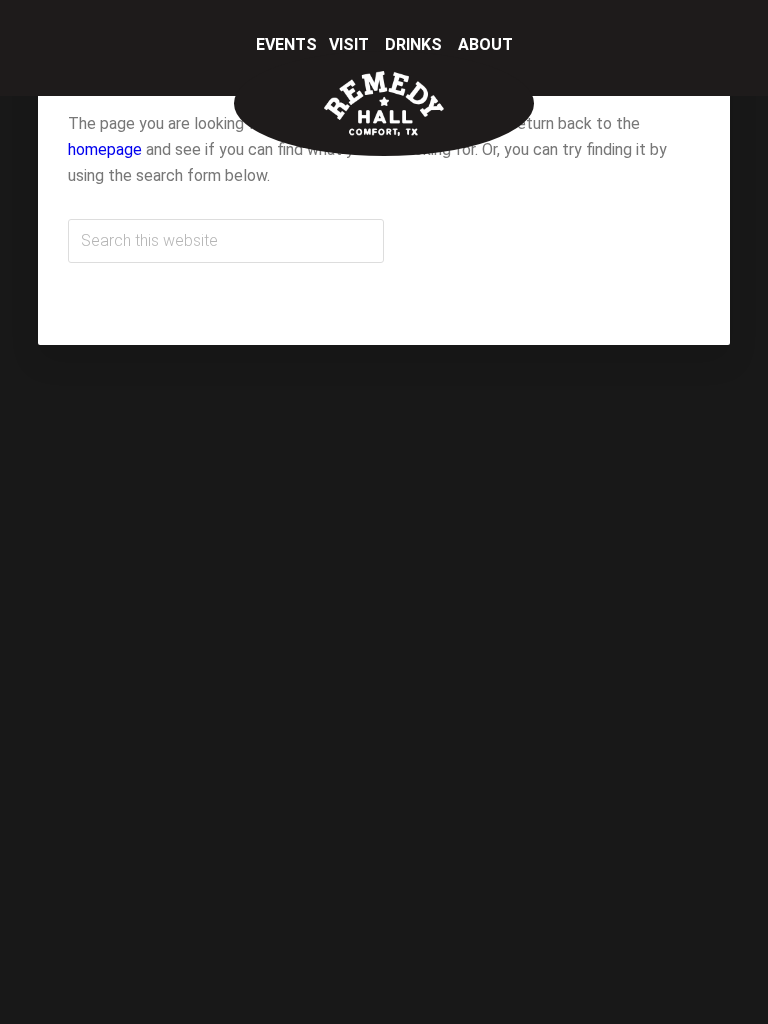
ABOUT (485, 44)
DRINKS (415, 44)
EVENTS (288, 44)
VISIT (351, 44)
